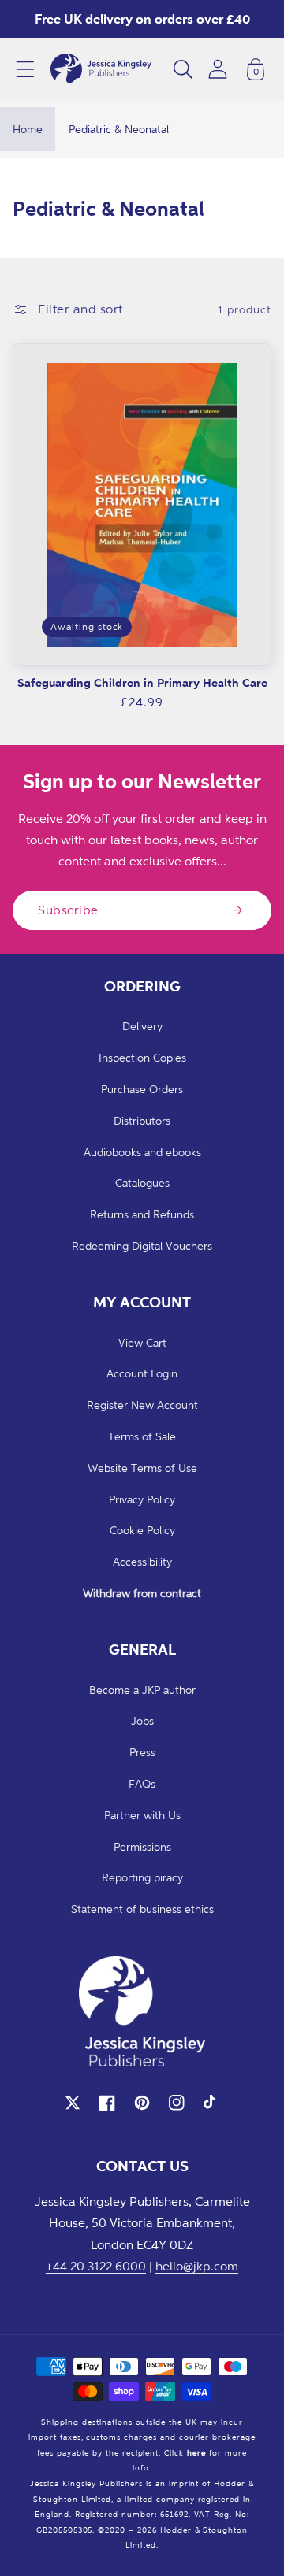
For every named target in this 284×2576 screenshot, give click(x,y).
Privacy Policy (142, 1499)
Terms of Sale (142, 1436)
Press (142, 1752)
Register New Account (142, 1405)
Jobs (142, 1720)
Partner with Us (142, 1815)
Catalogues (142, 1182)
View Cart (142, 1342)
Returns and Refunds (142, 1214)
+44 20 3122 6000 (96, 2266)
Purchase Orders (142, 1089)
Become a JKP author (142, 1690)
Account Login (142, 1373)
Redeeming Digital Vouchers (142, 1245)
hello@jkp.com (197, 2266)
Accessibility (142, 1561)
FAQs (142, 1783)
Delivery (142, 1026)
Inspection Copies (142, 1057)
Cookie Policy (142, 1530)
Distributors (142, 1120)
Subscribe (68, 910)
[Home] (101, 69)
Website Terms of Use (142, 1468)
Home (28, 129)
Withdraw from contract (142, 1593)
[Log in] (218, 69)
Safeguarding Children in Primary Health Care (142, 682)
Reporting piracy (142, 1877)
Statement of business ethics (142, 1909)
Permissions (142, 1846)
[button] (25, 69)
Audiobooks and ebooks (142, 1152)
